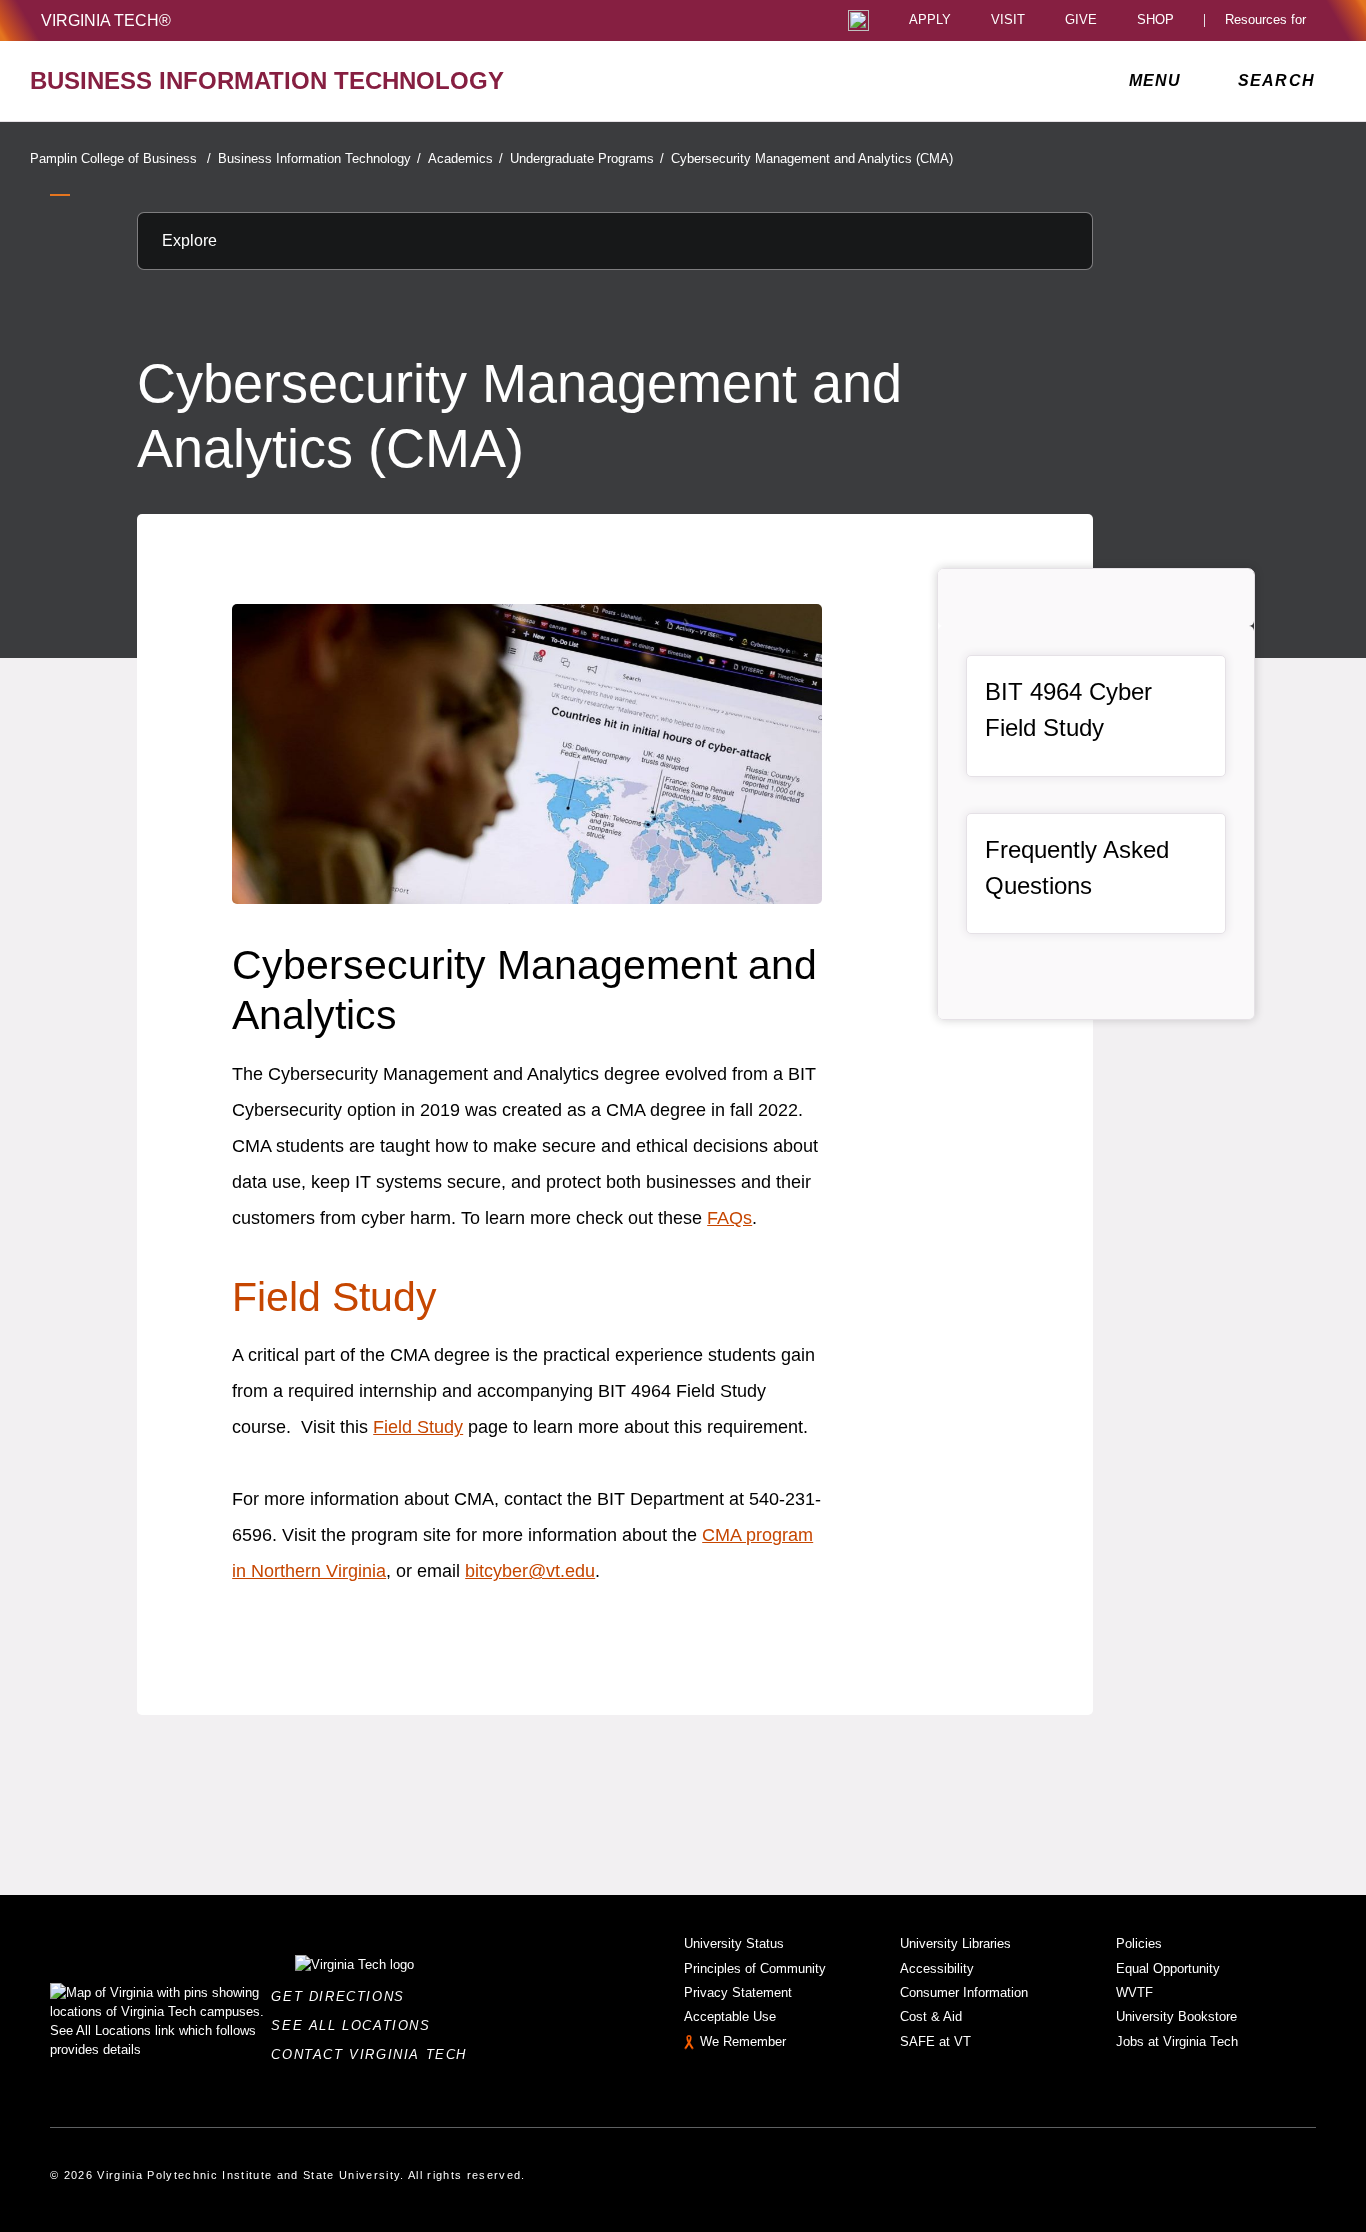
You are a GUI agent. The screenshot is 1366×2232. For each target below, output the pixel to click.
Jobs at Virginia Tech (1177, 2041)
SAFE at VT (935, 2041)
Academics (465, 158)
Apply (930, 20)
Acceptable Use (730, 2016)
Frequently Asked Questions (1077, 867)
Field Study (334, 1297)
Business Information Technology (319, 158)
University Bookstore (1176, 2016)
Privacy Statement (738, 1992)
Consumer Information (964, 1992)
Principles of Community (755, 1968)
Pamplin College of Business (120, 158)
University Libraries (955, 1943)
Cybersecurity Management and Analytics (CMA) (812, 158)
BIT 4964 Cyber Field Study (1068, 709)
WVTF (1134, 1992)
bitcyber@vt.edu (530, 1571)
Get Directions (343, 1996)
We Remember (743, 2041)
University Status (734, 1943)
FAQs (729, 1218)
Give (1081, 20)
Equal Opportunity (1168, 1968)
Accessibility (937, 1968)
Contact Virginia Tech (374, 2054)
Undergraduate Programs (587, 158)
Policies (1139, 1943)
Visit (1008, 20)
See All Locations (356, 2025)
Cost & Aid (931, 2016)
